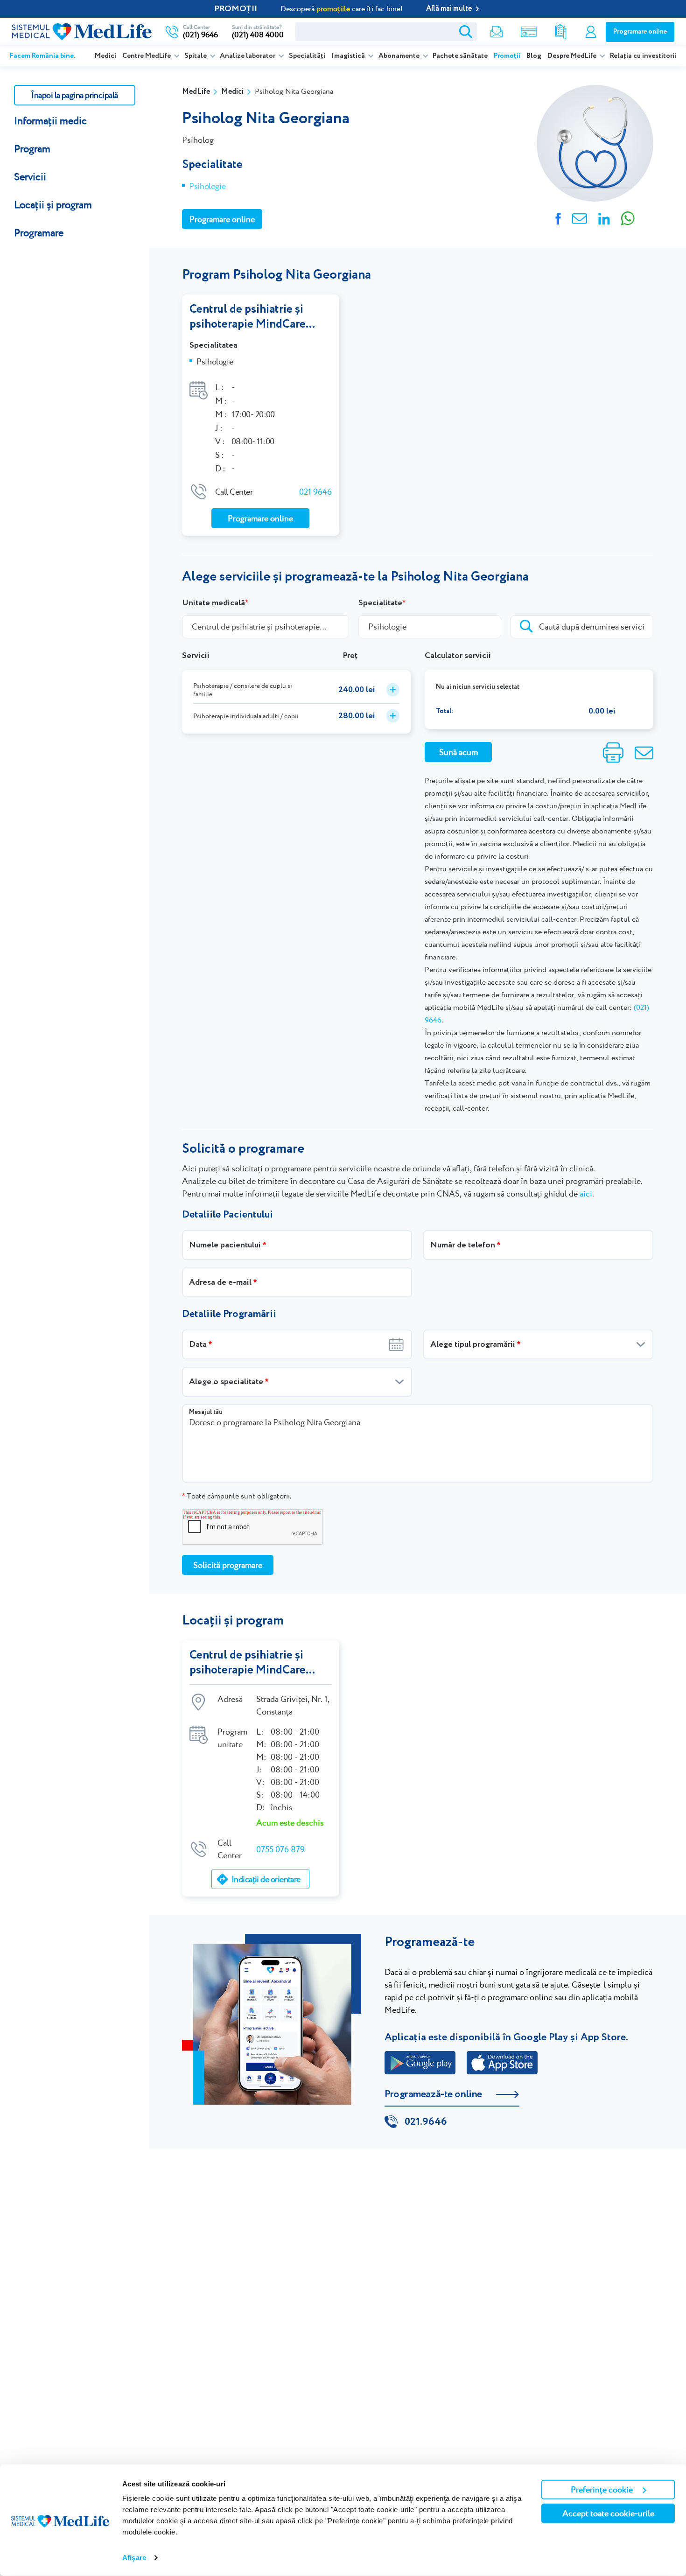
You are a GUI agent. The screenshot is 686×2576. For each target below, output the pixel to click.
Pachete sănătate (460, 56)
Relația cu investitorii (643, 56)
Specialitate (380, 603)
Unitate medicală (213, 603)
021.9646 (426, 2122)
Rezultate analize (561, 32)
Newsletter (497, 32)
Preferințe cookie (602, 2489)
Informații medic (50, 121)
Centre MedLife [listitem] (147, 56)
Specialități (307, 56)
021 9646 (315, 492)
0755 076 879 (280, 1849)
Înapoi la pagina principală (74, 95)
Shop (529, 32)
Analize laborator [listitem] (248, 56)
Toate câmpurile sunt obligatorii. (237, 1496)
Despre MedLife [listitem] (573, 56)
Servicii (30, 177)
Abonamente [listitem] (400, 56)
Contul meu (591, 32)
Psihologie (207, 186)
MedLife (196, 92)
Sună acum (458, 752)
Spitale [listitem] (196, 56)
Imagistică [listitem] (349, 56)
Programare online (640, 32)
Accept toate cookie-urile (608, 2513)
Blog (534, 56)
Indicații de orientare (266, 1879)
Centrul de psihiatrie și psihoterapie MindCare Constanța (248, 317)
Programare (39, 233)
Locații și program (53, 205)
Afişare (134, 2558)
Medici (105, 56)
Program (32, 149)
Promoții (507, 56)
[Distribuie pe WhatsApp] (628, 217)
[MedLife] (82, 31)
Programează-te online (433, 2094)
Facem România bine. (43, 56)
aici (586, 1193)
